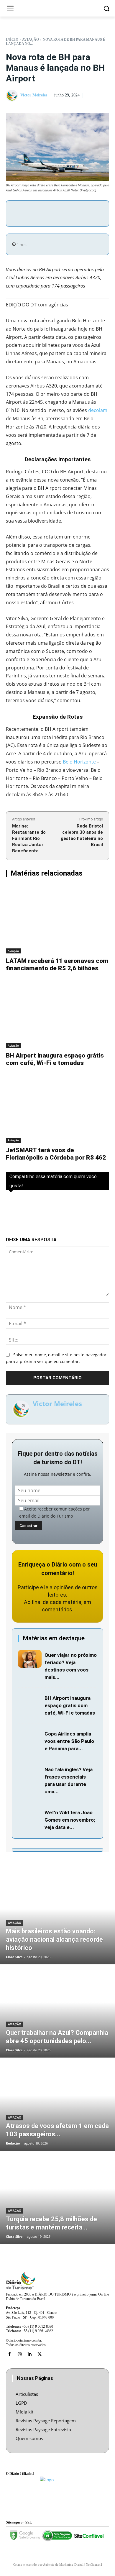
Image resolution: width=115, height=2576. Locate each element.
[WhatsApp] (80, 213)
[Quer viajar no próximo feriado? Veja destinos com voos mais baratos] (30, 1659)
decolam (98, 410)
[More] (94, 213)
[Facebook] (40, 213)
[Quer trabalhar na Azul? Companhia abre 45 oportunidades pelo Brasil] (57, 2012)
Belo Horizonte (79, 762)
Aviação (31, 40)
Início (12, 40)
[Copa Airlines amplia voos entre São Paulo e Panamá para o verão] (30, 1738)
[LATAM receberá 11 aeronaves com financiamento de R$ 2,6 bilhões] (57, 919)
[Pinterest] (67, 213)
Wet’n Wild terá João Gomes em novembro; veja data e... (70, 1820)
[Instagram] (19, 2354)
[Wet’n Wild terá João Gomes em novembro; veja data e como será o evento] (30, 1816)
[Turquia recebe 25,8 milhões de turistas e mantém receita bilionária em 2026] (57, 2198)
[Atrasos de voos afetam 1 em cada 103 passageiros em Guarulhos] (57, 2105)
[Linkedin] (29, 2354)
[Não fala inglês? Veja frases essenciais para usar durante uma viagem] (30, 1773)
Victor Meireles (34, 95)
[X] (53, 213)
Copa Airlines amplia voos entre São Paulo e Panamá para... (69, 1741)
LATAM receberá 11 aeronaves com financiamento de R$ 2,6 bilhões (57, 964)
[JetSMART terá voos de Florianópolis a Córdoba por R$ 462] (57, 1109)
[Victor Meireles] (13, 96)
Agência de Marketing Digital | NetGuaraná (73, 2564)
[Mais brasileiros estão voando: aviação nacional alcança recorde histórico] (57, 1918)
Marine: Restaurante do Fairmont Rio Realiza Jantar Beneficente (29, 838)
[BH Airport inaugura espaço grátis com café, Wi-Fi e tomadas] (57, 1014)
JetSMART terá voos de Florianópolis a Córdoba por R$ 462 (56, 1154)
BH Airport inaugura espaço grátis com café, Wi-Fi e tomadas (55, 1059)
